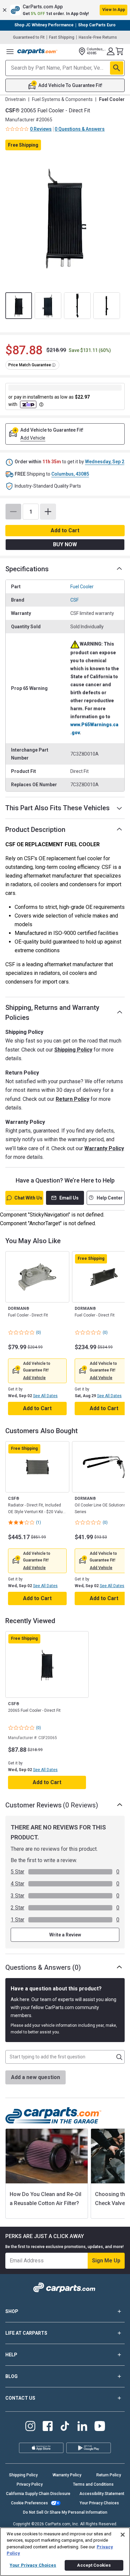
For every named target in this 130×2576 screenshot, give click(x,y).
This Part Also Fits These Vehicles (57, 808)
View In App (114, 10)
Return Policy (72, 1099)
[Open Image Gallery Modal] (65, 217)
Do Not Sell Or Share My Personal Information (65, 2512)
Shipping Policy (73, 1050)
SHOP (12, 2311)
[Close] (123, 2535)
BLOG (11, 2376)
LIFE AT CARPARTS (26, 2333)
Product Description (35, 830)
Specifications (27, 569)
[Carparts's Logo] (37, 51)
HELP (11, 2355)
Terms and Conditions (93, 2484)
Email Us (69, 1198)
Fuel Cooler (82, 587)
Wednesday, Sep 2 (105, 462)
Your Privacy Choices (99, 2503)
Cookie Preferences (29, 2503)
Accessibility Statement (102, 2494)
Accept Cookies (94, 2565)
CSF (74, 600)
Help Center (110, 1198)
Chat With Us (28, 1198)
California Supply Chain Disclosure (38, 2494)
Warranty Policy (104, 1148)
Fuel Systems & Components (62, 99)
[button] (65, 10)
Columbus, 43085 (70, 474)
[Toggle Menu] (10, 51)
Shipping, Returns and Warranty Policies (52, 1013)
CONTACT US (20, 2398)
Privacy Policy (30, 2484)
